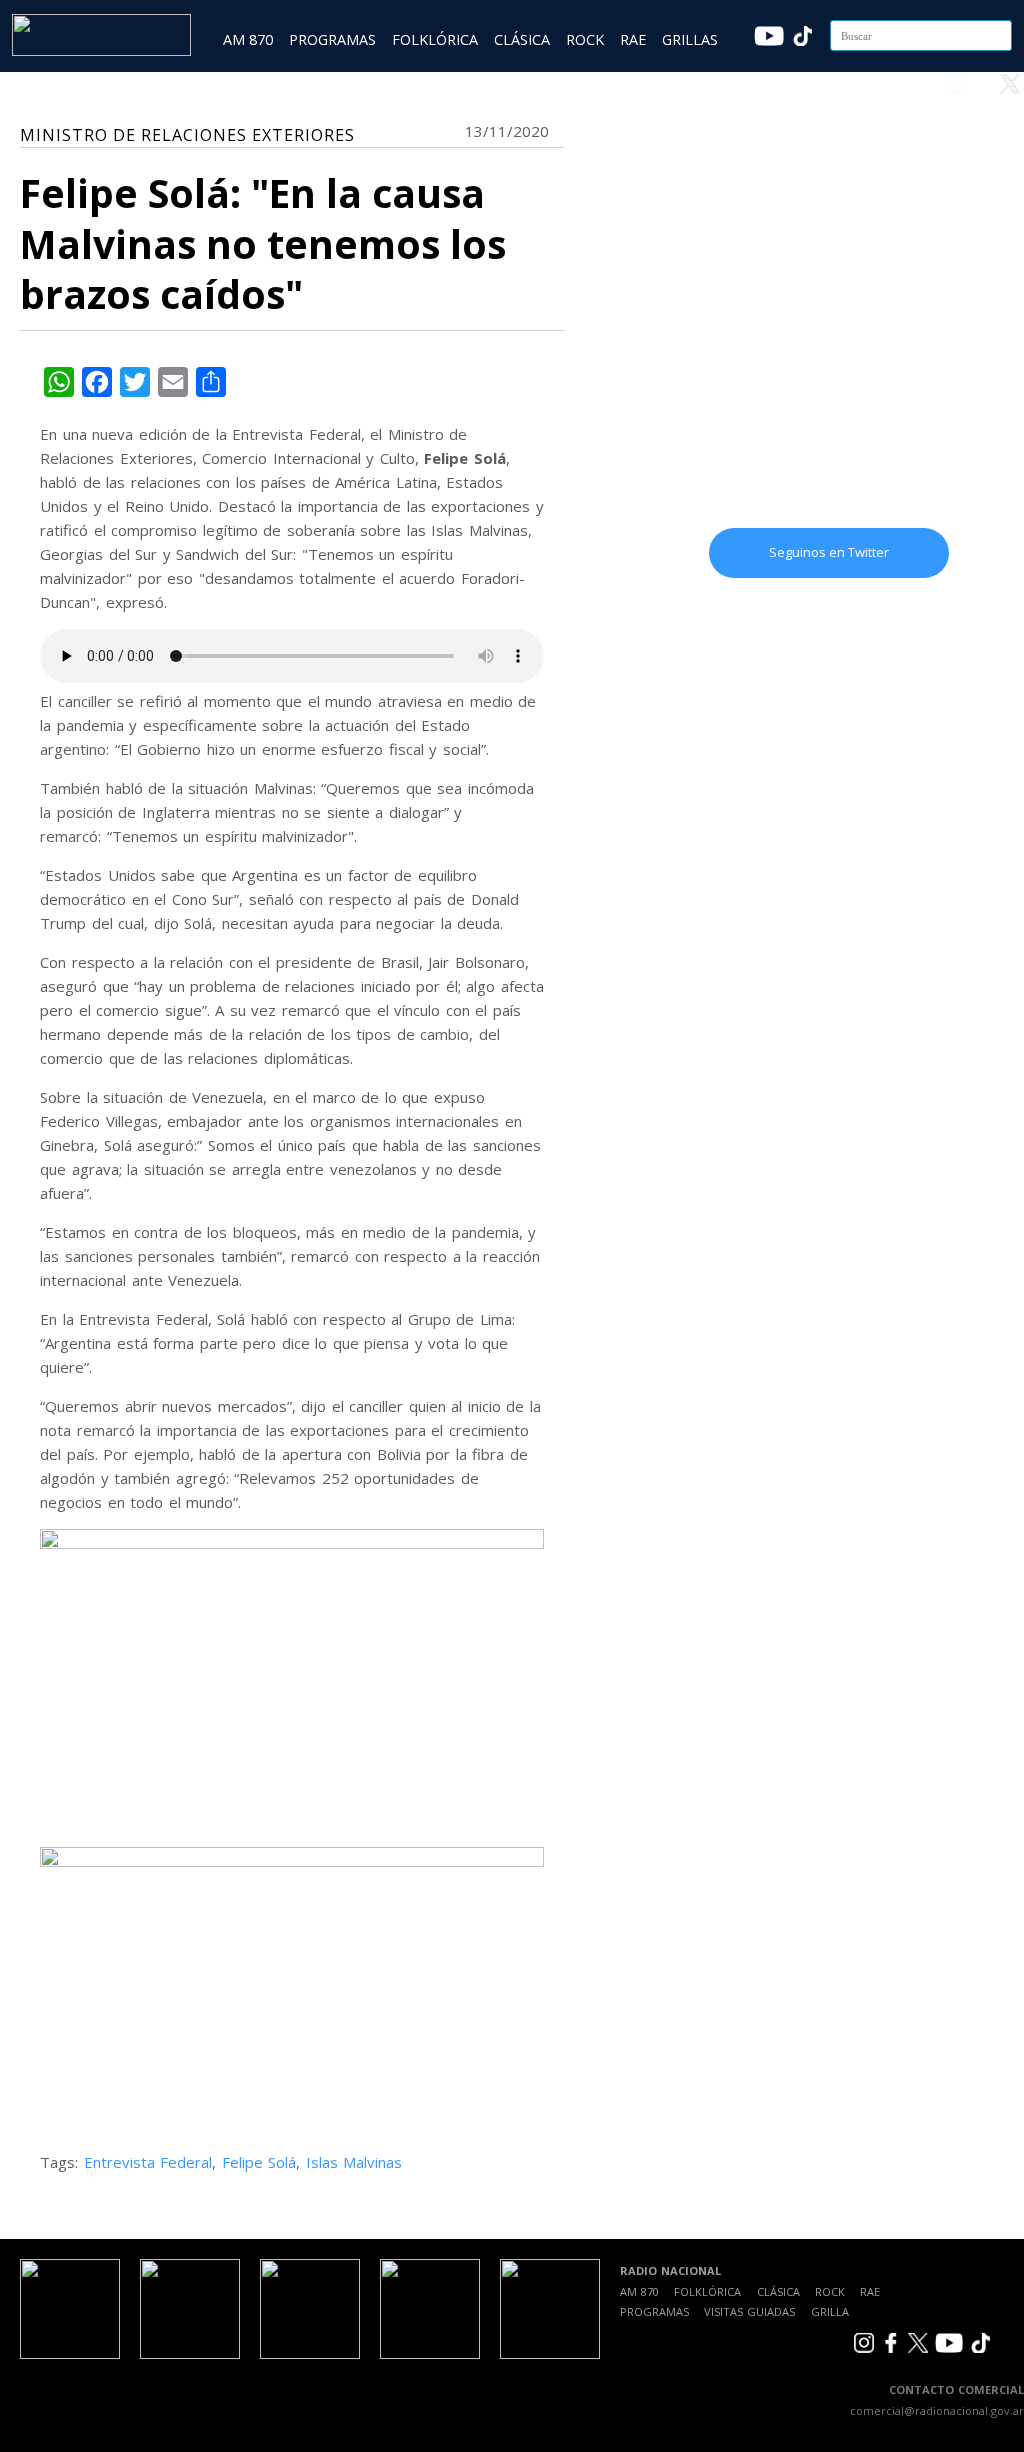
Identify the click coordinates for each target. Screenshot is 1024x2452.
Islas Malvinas (354, 2162)
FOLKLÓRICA (435, 39)
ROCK (585, 39)
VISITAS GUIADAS (749, 2311)
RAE (633, 39)
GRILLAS (690, 39)
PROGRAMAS (332, 39)
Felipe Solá (259, 2162)
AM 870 (248, 39)
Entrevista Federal (148, 2162)
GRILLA (830, 2311)
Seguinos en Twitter (829, 552)
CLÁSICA (522, 39)
